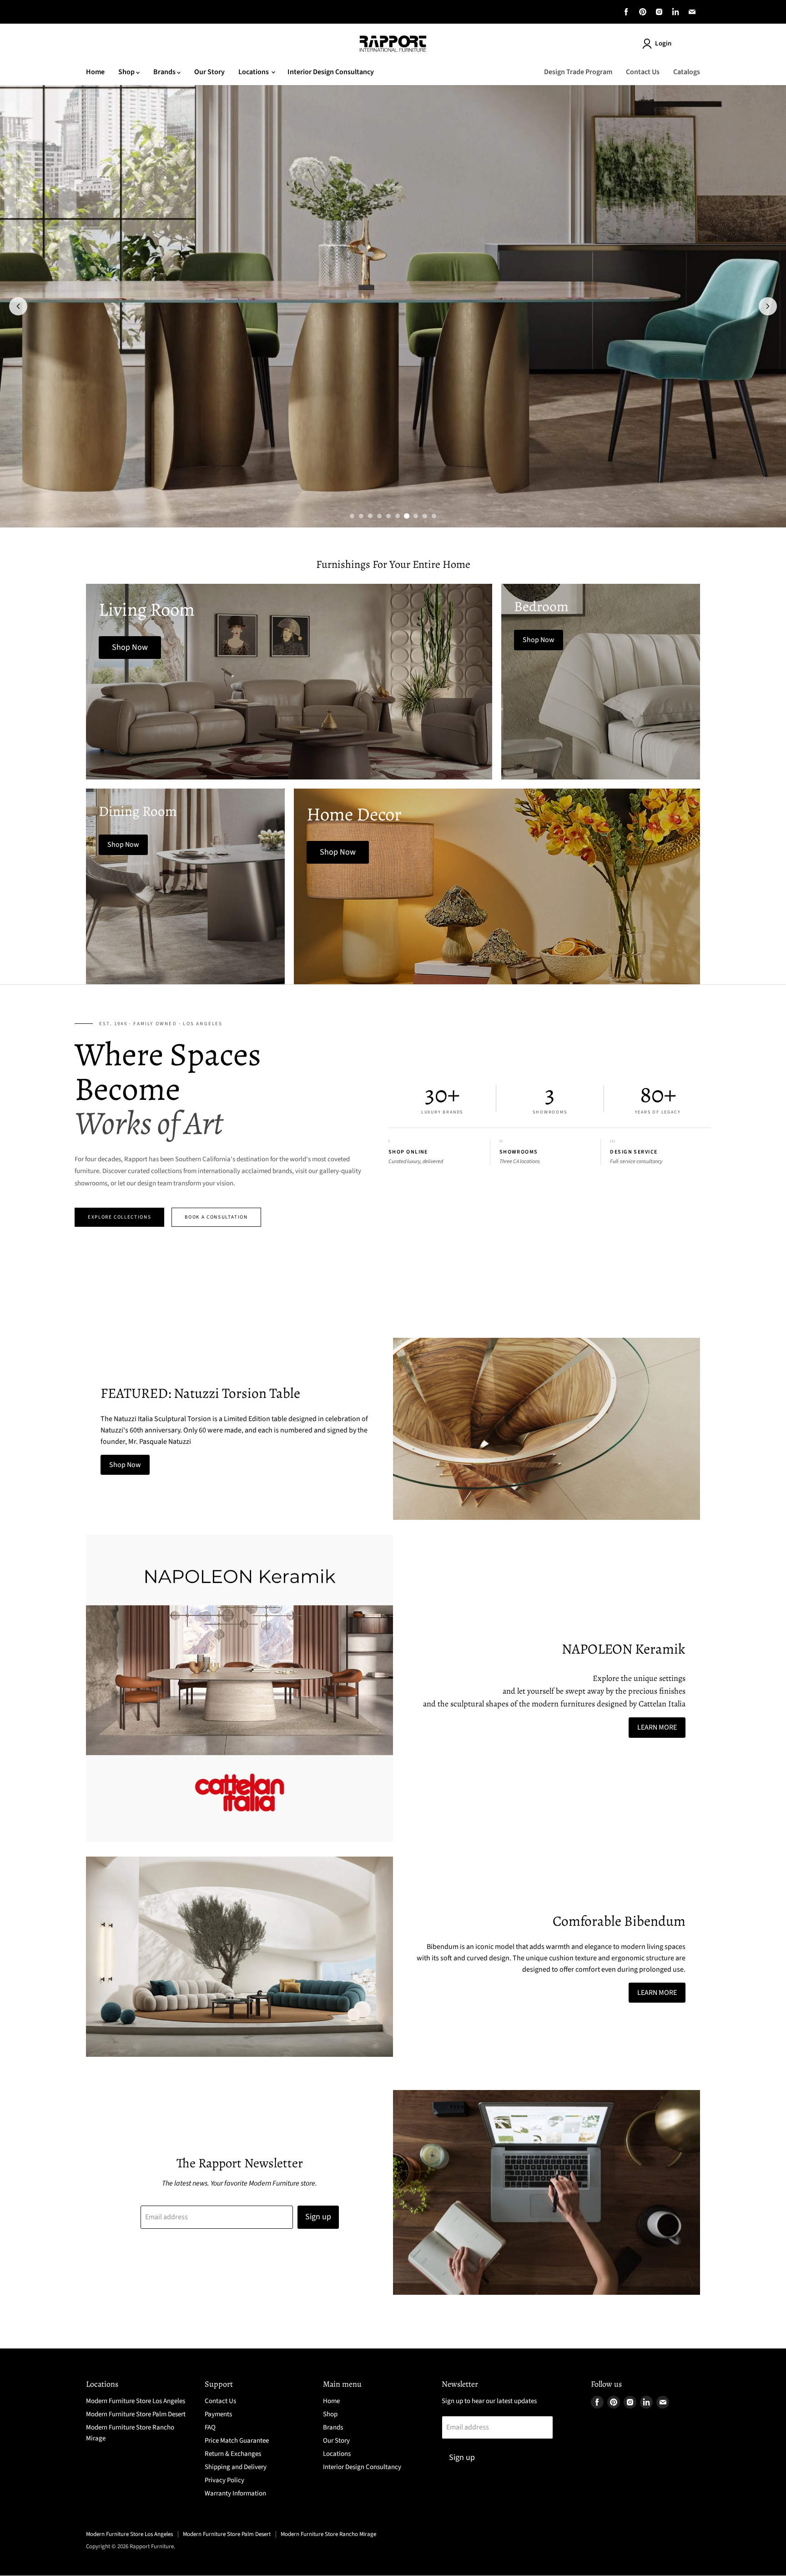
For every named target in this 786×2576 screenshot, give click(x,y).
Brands (165, 72)
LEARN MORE (657, 1727)
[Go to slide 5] (388, 516)
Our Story (209, 72)
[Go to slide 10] (434, 516)
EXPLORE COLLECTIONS (119, 1217)
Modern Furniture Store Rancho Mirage (328, 2534)
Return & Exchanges (233, 2454)
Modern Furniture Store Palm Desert (136, 2414)
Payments (218, 2414)
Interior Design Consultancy (331, 72)
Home (95, 72)
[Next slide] (768, 306)
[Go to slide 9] (425, 516)
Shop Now (125, 1465)
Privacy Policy (224, 2480)
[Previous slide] (18, 306)
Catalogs (687, 72)
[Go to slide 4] (379, 516)
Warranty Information (235, 2493)
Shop (127, 72)
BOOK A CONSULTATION (216, 1217)
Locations (254, 72)
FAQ (210, 2427)
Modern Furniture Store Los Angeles (136, 2401)
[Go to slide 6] (398, 516)
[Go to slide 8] (416, 516)
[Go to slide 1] (352, 516)
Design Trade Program (578, 72)
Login (663, 43)
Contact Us (643, 72)
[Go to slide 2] (361, 516)
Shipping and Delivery (236, 2467)
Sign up (318, 2217)
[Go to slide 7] (407, 516)
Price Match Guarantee (237, 2441)
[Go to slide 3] (370, 516)
